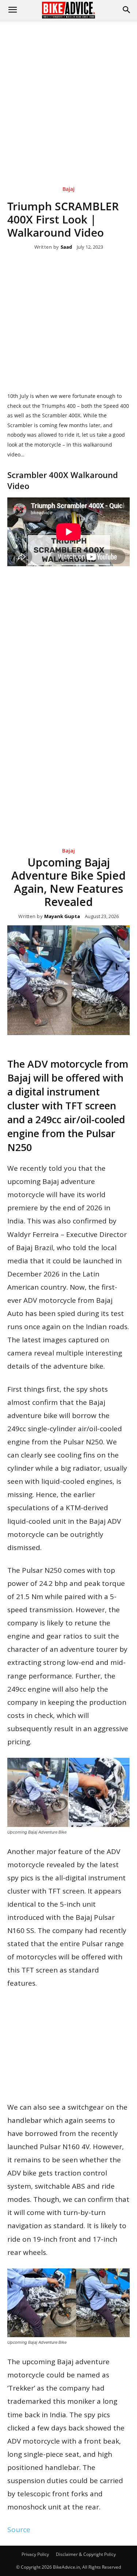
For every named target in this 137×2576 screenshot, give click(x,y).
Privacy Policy (35, 2554)
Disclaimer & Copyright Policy (86, 2554)
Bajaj (68, 189)
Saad (66, 247)
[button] (127, 10)
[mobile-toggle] (12, 10)
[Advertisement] (68, 92)
